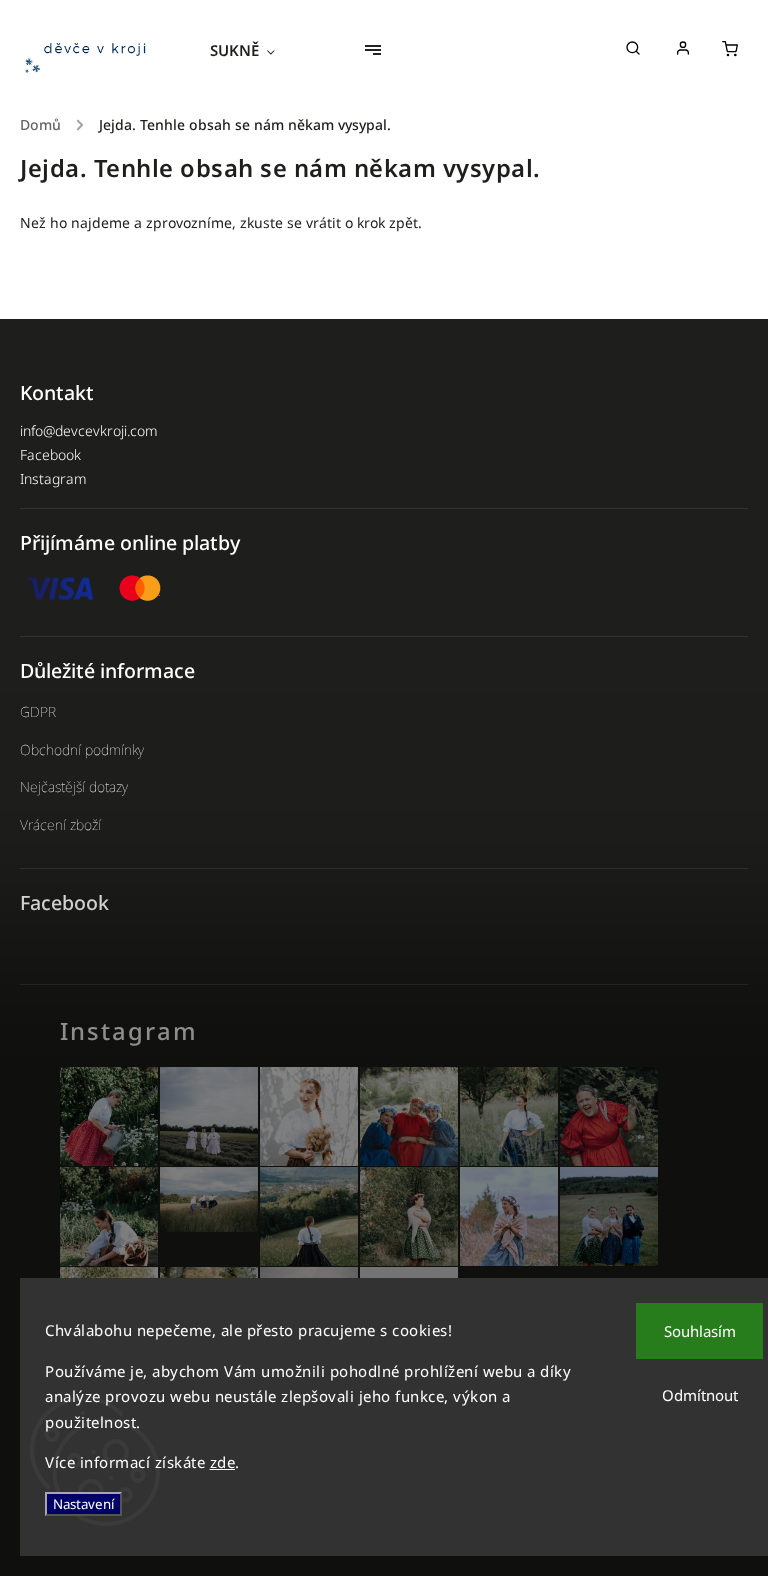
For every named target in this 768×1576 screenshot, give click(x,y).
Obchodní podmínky (82, 749)
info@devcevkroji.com (89, 430)
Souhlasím (700, 1331)
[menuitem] (252, 50)
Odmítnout (700, 1395)
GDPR (38, 711)
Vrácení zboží (60, 824)
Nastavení (83, 1504)
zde (223, 1462)
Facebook (50, 454)
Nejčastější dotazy (74, 786)
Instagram (53, 478)
